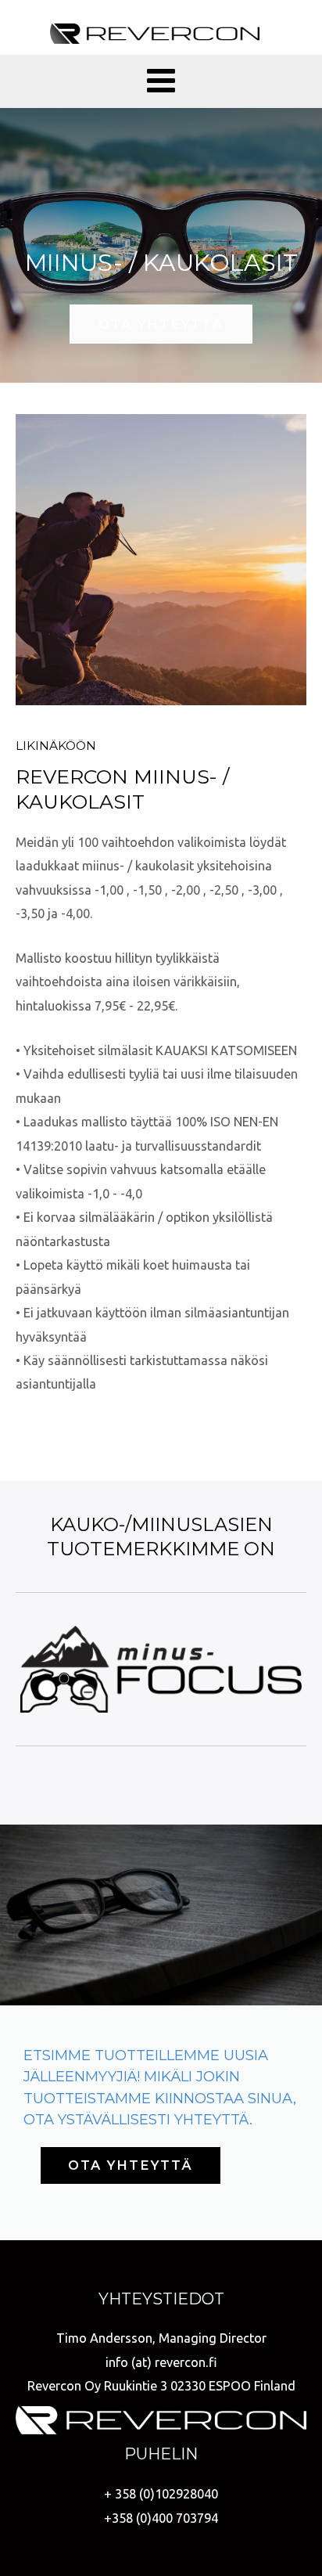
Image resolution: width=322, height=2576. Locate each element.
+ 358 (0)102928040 (161, 2494)
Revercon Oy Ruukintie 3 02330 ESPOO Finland (161, 2386)
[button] (161, 324)
